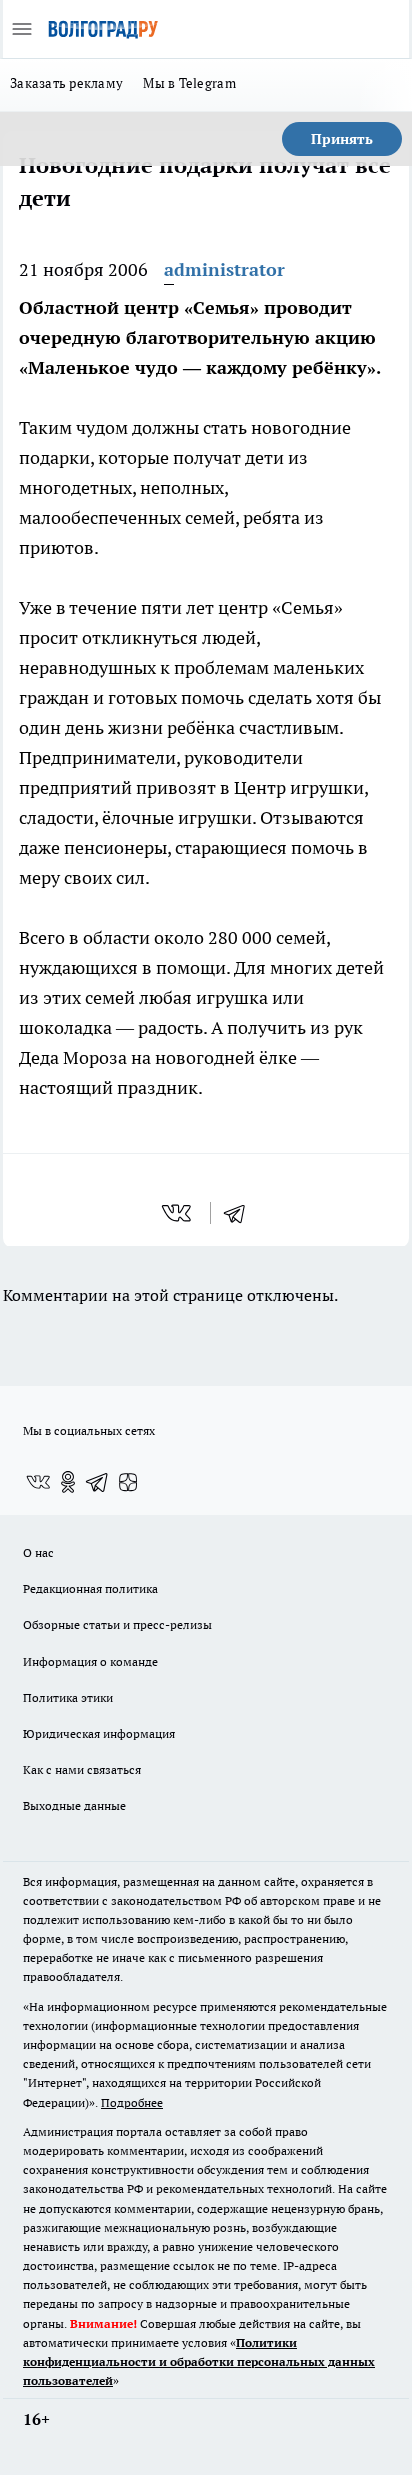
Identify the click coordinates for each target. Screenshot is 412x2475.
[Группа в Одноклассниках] (68, 1482)
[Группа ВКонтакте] (38, 1482)
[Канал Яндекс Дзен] (128, 1482)
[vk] (178, 1213)
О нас (38, 1552)
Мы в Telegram (189, 83)
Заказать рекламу (66, 83)
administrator (224, 269)
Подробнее (132, 2102)
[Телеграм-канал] (98, 1482)
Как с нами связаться (82, 1769)
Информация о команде (90, 1661)
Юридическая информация (99, 1733)
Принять (342, 139)
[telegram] (241, 1213)
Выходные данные (74, 1805)
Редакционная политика (90, 1588)
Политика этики (68, 1697)
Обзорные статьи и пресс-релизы (117, 1624)
